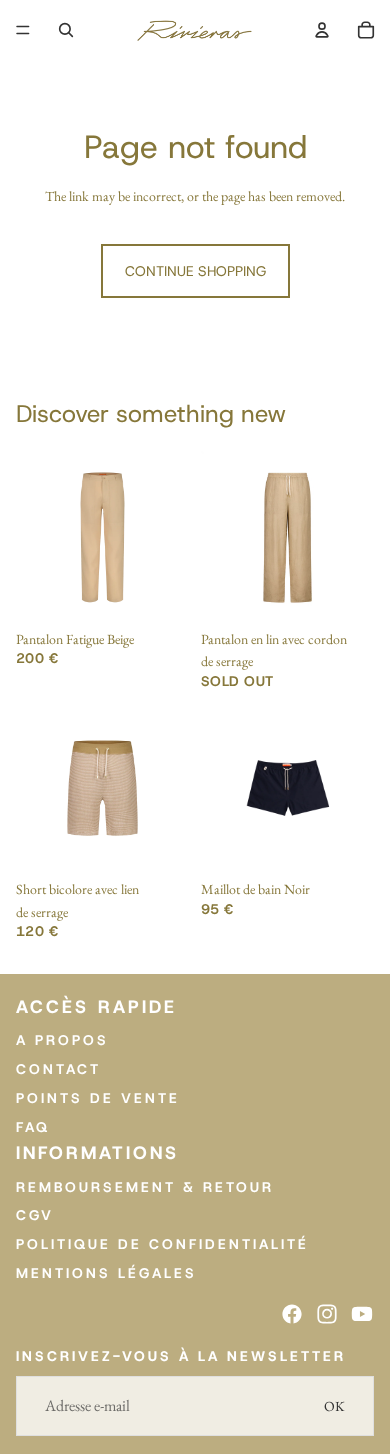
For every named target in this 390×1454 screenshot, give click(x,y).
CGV (35, 1215)
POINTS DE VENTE (98, 1097)
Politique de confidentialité (162, 1244)
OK (334, 1406)
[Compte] (322, 30)
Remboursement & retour (145, 1186)
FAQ (33, 1126)
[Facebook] (292, 1313)
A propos (62, 1040)
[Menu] (23, 30)
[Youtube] (362, 1313)
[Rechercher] (66, 30)
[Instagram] (327, 1313)
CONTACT (58, 1068)
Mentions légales (106, 1272)
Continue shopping (195, 271)
